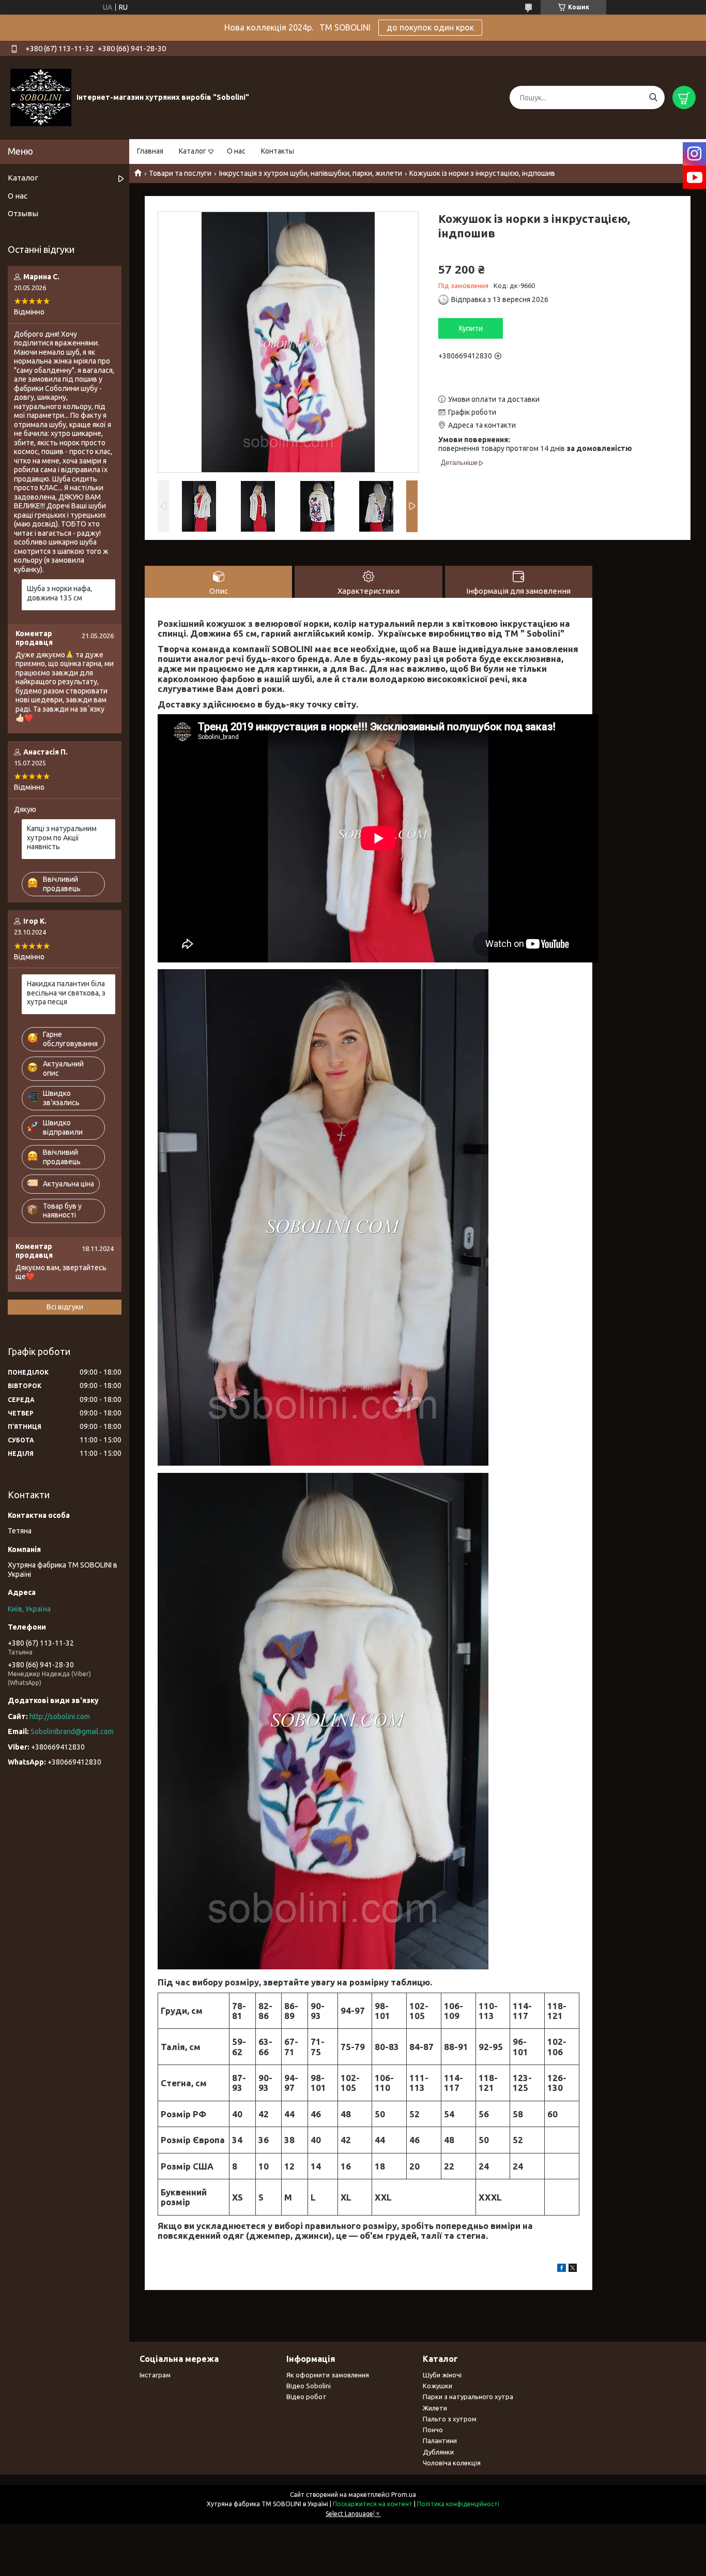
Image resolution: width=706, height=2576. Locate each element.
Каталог (193, 151)
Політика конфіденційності (458, 2504)
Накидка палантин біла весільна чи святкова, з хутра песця (66, 993)
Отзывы (23, 213)
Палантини (440, 2441)
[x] (573, 2269)
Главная (150, 151)
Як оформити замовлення (328, 2375)
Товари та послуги (180, 173)
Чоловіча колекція (452, 2463)
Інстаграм (155, 2375)
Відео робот (306, 2397)
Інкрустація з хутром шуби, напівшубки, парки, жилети (311, 173)
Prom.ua (404, 2495)
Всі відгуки (65, 1307)
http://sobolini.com (60, 1716)
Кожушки (438, 2386)
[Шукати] (653, 97)
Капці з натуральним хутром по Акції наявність (62, 838)
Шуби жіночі (442, 2375)
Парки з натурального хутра (468, 2397)
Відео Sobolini (309, 2386)
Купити (471, 328)
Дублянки (438, 2452)
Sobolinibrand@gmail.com (72, 1731)
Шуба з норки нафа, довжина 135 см (59, 593)
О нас (236, 151)
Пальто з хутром (450, 2419)
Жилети (435, 2408)
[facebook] (562, 2269)
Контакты (278, 151)
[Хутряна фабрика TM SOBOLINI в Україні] (41, 97)
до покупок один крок (430, 27)
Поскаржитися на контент (373, 2504)
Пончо (433, 2430)
